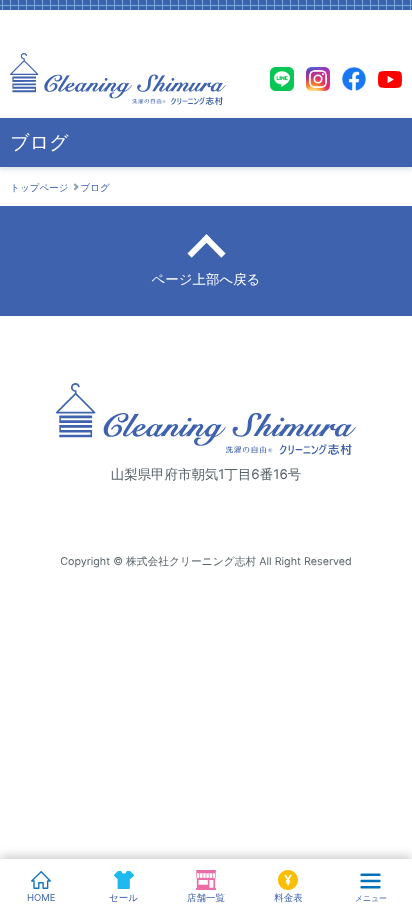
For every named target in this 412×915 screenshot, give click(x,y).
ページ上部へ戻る (206, 280)
